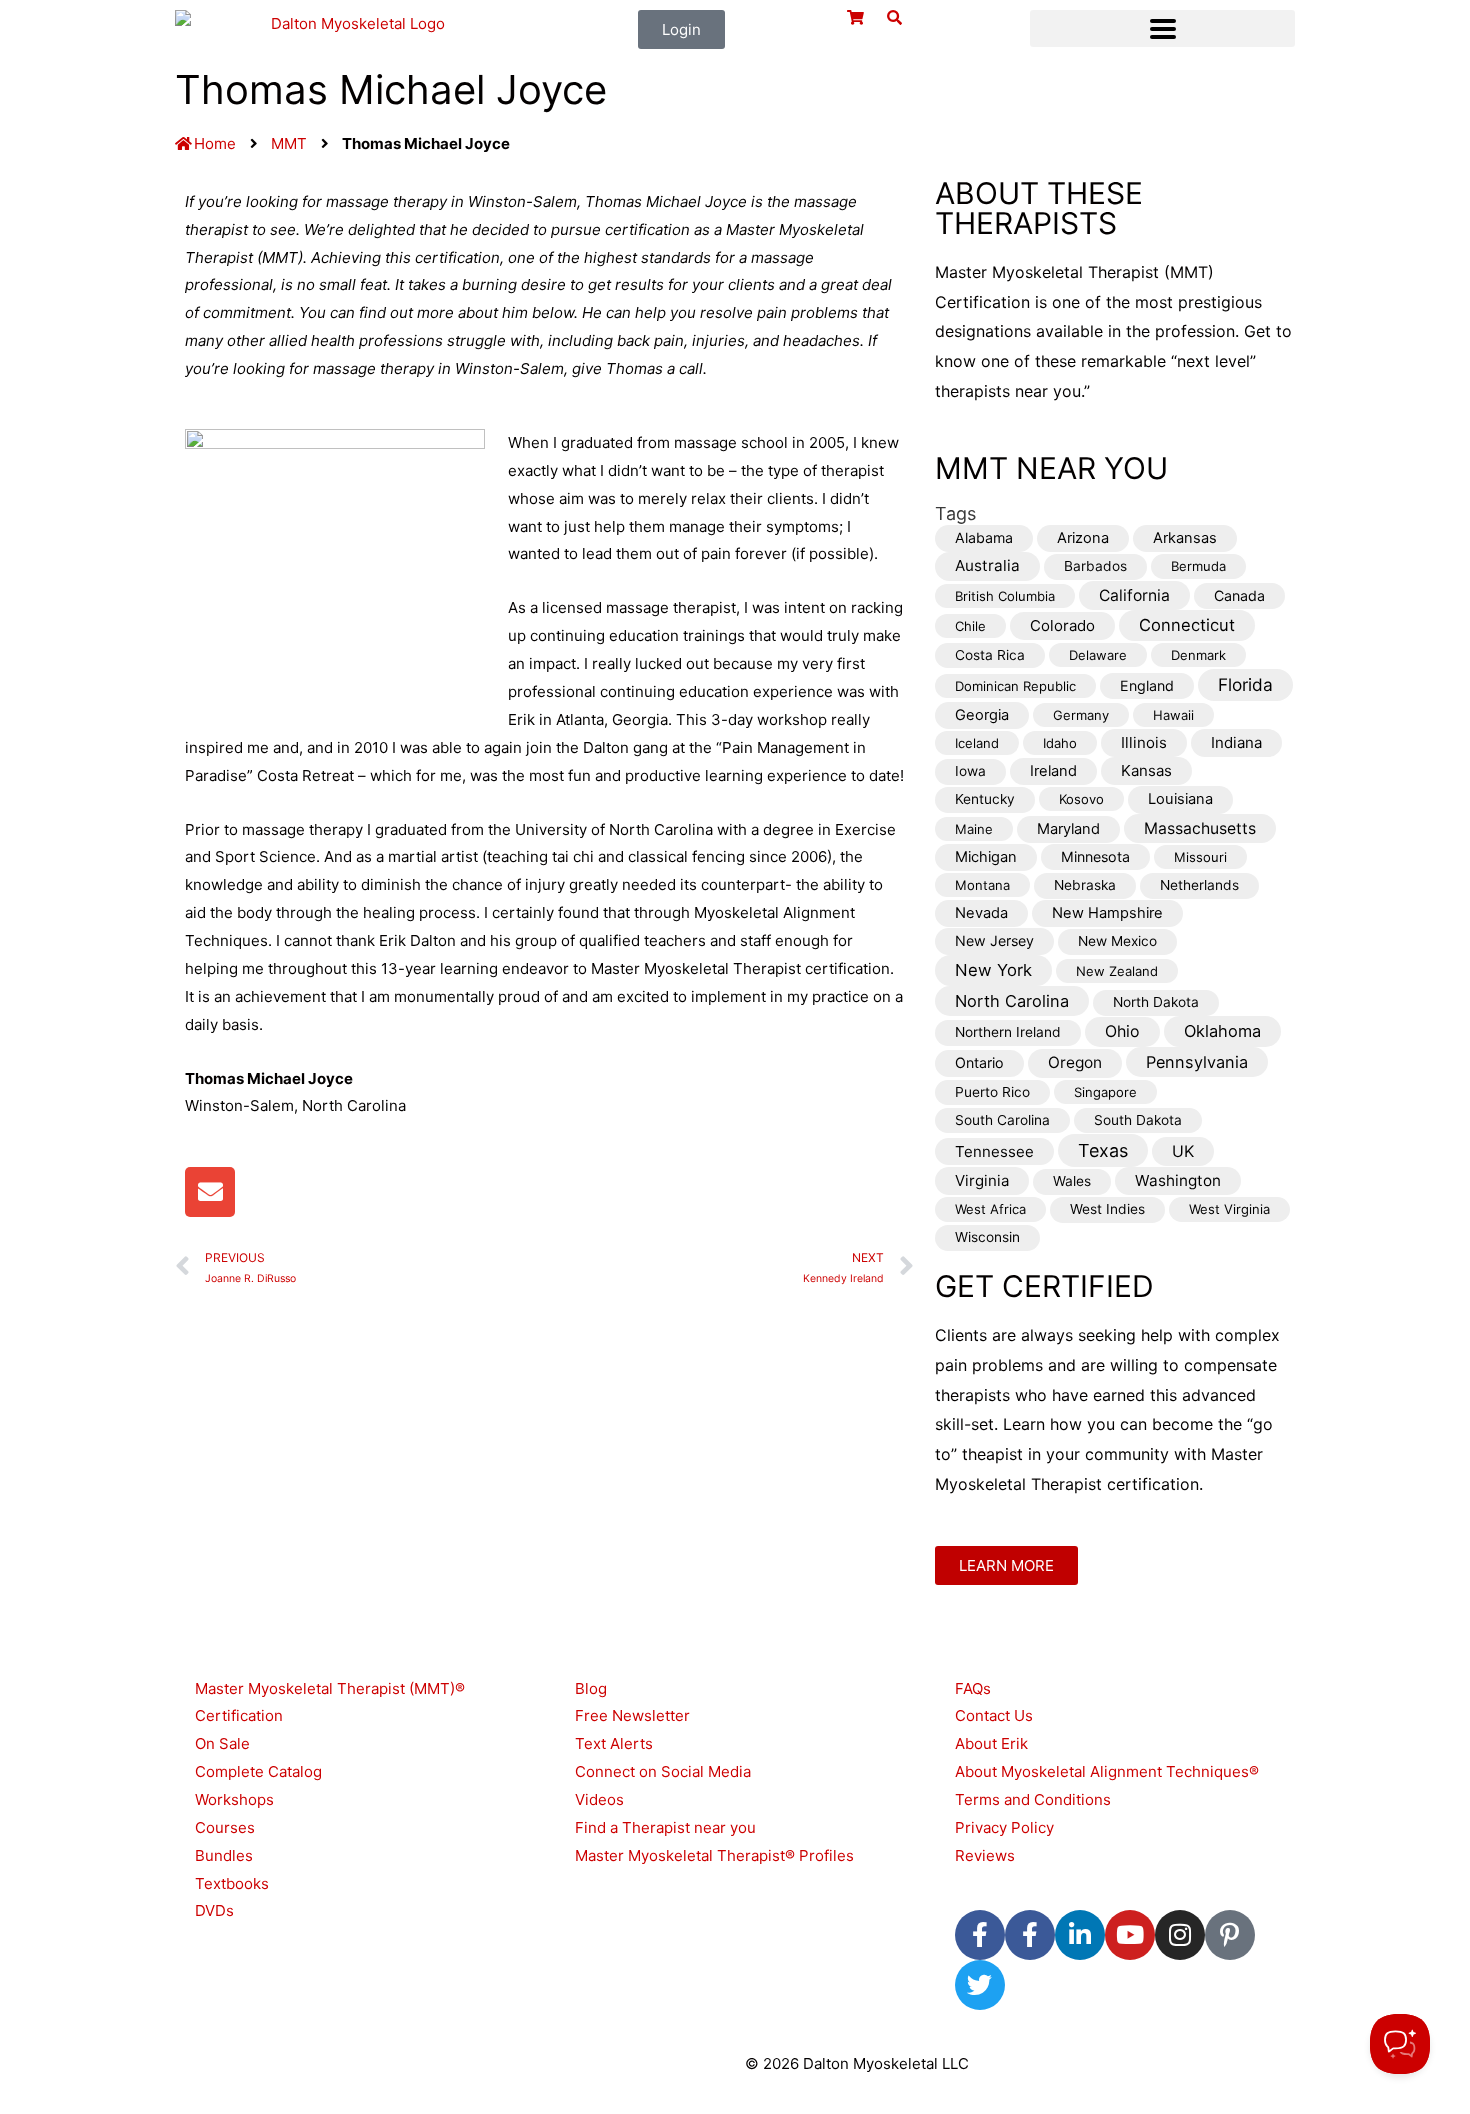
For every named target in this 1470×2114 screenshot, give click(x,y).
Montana (982, 885)
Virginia (982, 1180)
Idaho (1060, 743)
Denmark (1198, 655)
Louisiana (1180, 799)
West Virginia (1229, 1209)
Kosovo (1081, 799)
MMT (289, 143)
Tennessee (994, 1151)
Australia (987, 565)
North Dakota (1156, 1002)
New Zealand (1117, 971)
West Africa (990, 1209)
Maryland (1068, 829)
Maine (974, 829)
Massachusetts (1200, 828)
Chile (970, 626)
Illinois (1144, 742)
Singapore (1105, 1092)
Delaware (1098, 655)
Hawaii (1173, 715)
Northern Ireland (1008, 1032)
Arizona (1083, 538)
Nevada (981, 913)
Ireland (1053, 771)
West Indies (1107, 1209)
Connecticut (1187, 625)
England (1147, 685)
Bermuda (1198, 566)
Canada (1239, 595)
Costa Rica (990, 655)
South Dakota (1138, 1120)
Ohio (1122, 1031)
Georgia (982, 715)
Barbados (1095, 566)
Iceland (977, 743)
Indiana (1236, 742)
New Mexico (1117, 941)
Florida (1245, 684)
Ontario (979, 1062)
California (1134, 595)
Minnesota (1095, 856)
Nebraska (1085, 885)
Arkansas (1185, 538)
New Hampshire (1107, 913)
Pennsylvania (1197, 1062)
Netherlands (1199, 885)
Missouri (1200, 857)
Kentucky (985, 799)
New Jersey (994, 940)
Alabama (984, 537)
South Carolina (1002, 1120)
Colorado (1062, 625)
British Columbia (1005, 596)
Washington (1178, 1180)
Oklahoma (1222, 1031)
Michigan (986, 857)
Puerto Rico (992, 1092)
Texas (1103, 1150)
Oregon (1075, 1062)
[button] (1162, 28)
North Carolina (1012, 1001)
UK (1183, 1151)
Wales (1072, 1181)
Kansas (1146, 770)
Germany (1081, 715)
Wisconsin (987, 1237)
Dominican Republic (1015, 686)
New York (993, 970)
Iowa (970, 771)
